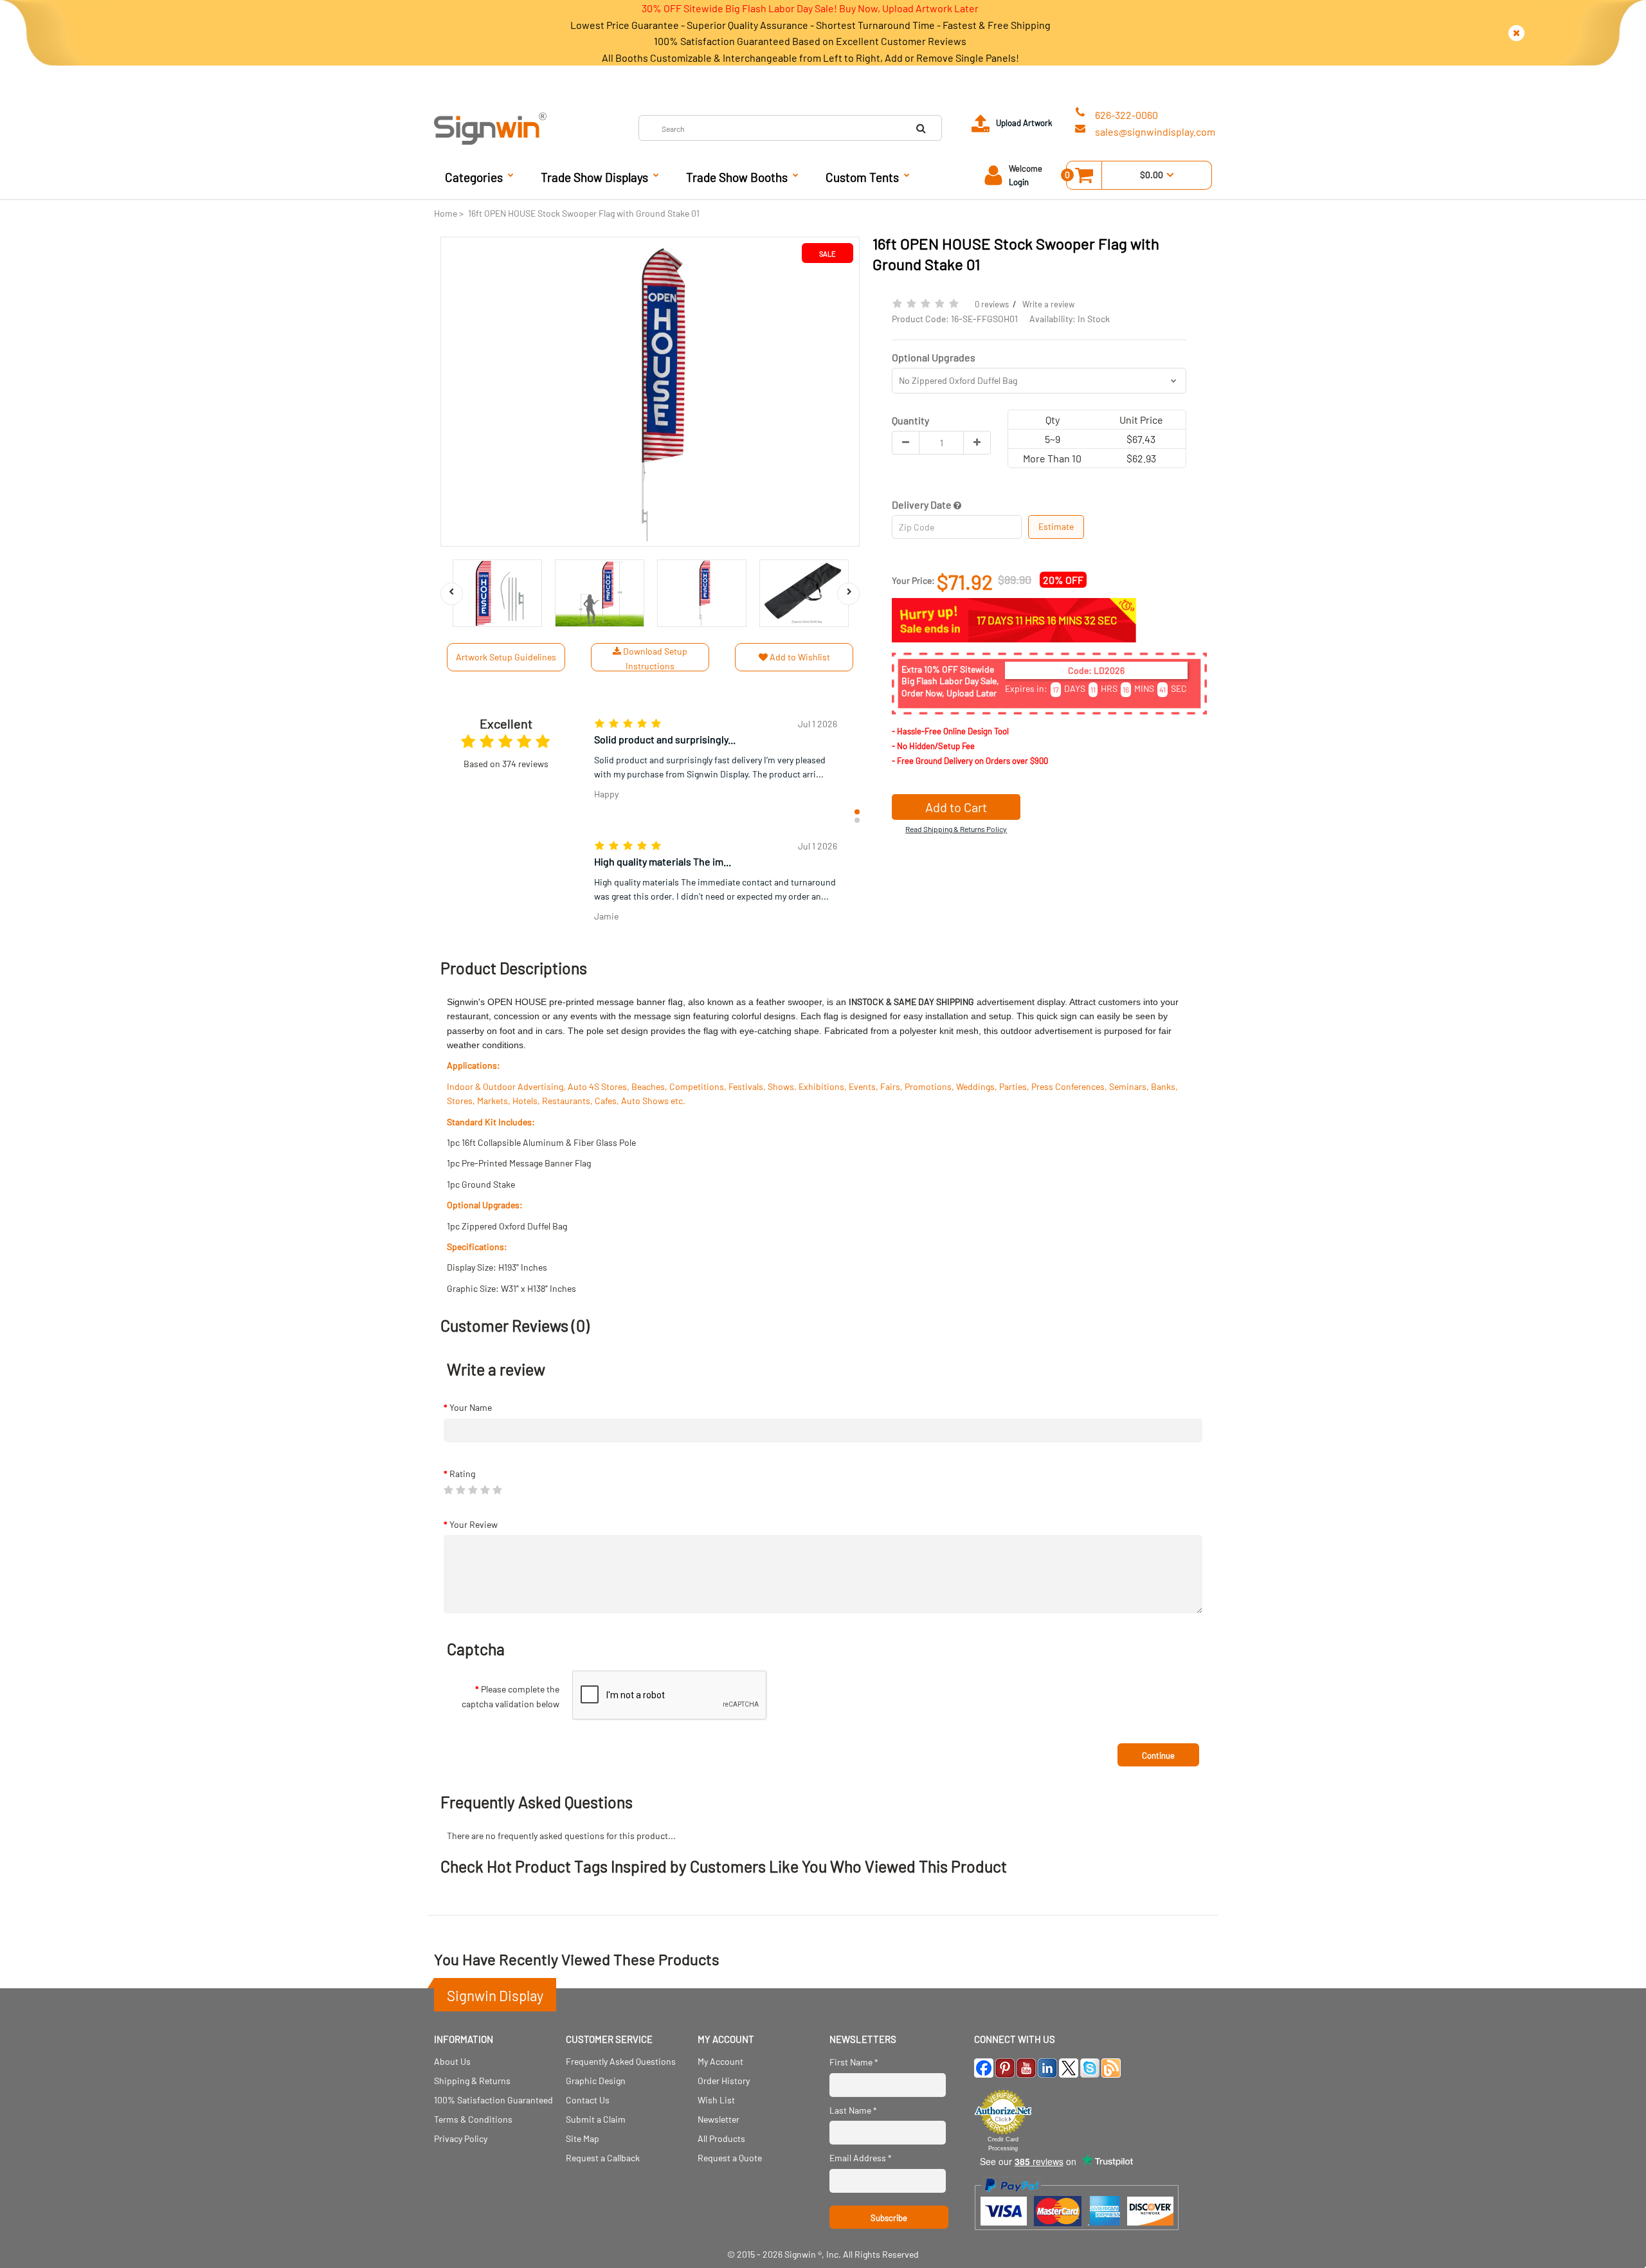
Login (1019, 182)
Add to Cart (956, 807)
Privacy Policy (461, 2138)
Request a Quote (730, 2158)
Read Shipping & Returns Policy (956, 829)
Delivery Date (923, 504)
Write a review (1048, 304)
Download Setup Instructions (654, 658)
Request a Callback (603, 2158)
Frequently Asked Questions (621, 2061)
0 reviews (992, 304)
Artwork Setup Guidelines (506, 657)
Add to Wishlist (799, 657)
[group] (716, 768)
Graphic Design (596, 2081)
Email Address (861, 2158)
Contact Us (588, 2100)
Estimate (1056, 526)
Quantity (910, 420)
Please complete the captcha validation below (511, 1696)
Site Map (583, 2138)
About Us (452, 2061)
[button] (857, 812)
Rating (462, 1474)
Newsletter (719, 2119)
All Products (721, 2138)
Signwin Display (495, 1995)
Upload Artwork (1024, 123)
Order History (724, 2081)
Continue (1158, 1755)
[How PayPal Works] (1077, 2236)
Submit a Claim (596, 2119)
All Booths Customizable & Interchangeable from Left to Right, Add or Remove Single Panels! (810, 58)
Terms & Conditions (473, 2119)
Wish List (716, 2100)
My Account (720, 2061)
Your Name (471, 1407)
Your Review (474, 1524)
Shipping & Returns (472, 2081)
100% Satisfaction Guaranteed (493, 2100)
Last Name (853, 2110)
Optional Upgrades (934, 357)
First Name (854, 2062)
